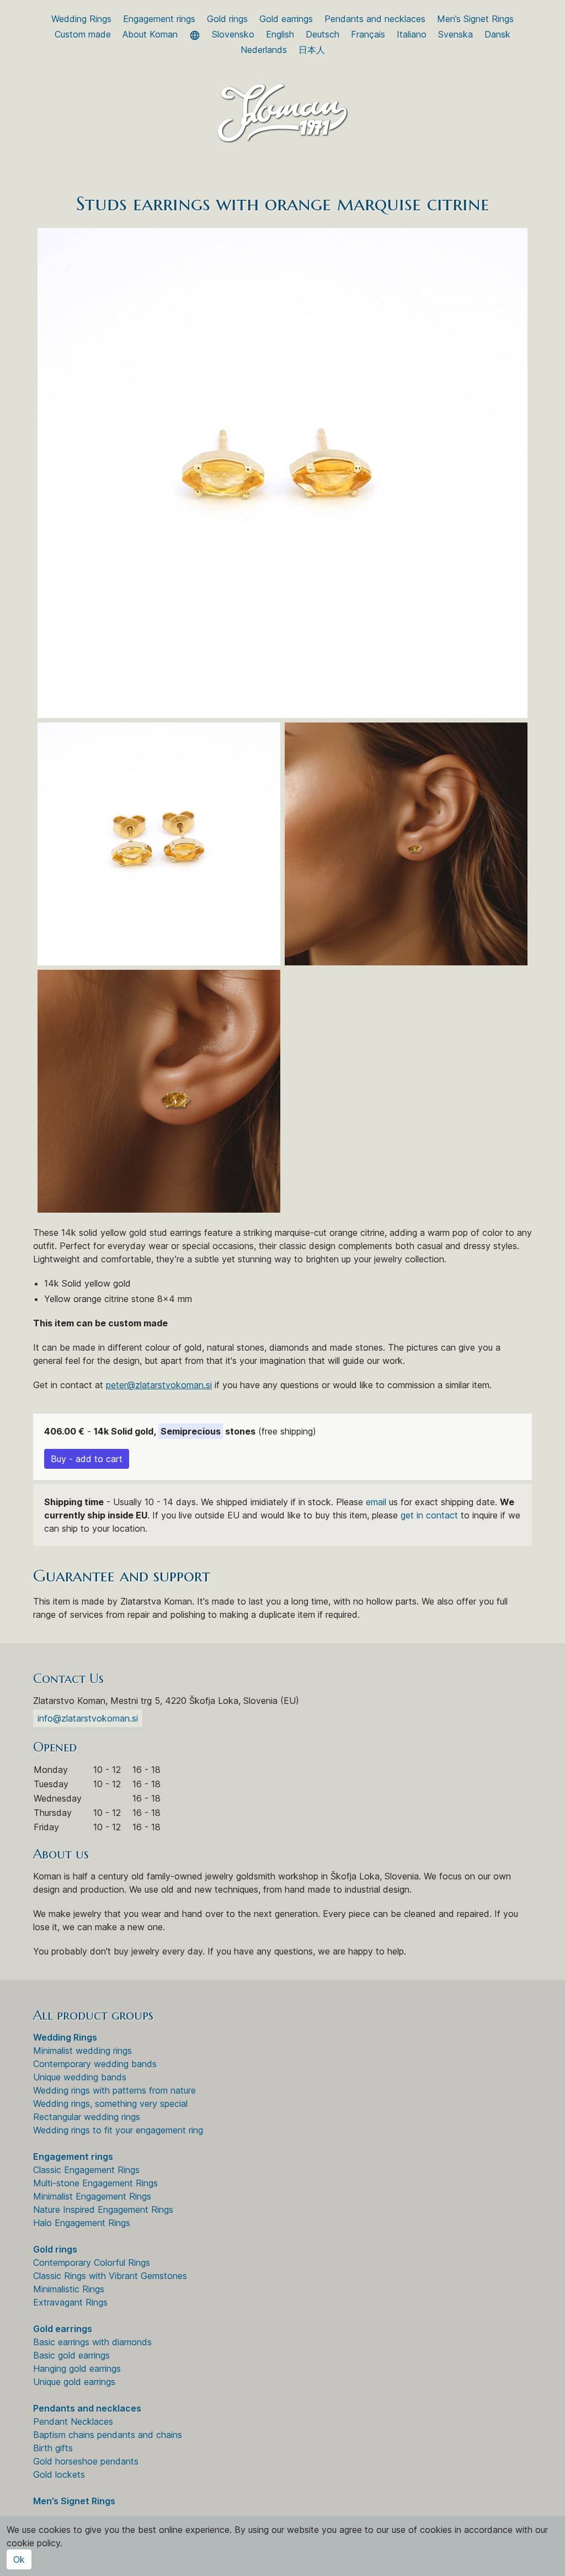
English (280, 34)
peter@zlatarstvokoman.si (159, 1385)
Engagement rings (159, 19)
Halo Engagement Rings (82, 2223)
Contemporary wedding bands (95, 2064)
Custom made (83, 34)
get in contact (429, 1515)
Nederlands (264, 50)
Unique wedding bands (80, 2077)
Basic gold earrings (71, 2355)
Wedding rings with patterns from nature (114, 2090)
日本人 (312, 50)
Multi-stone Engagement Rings (95, 2183)
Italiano (412, 34)
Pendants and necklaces (375, 19)
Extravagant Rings (70, 2302)
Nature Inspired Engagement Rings (103, 2209)
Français (368, 34)
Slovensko (233, 34)
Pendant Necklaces (73, 2421)
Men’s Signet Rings (475, 19)
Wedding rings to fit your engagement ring (118, 2130)
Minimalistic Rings (69, 2289)
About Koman (150, 34)
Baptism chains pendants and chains (108, 2435)
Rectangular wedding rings (87, 2117)
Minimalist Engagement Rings (92, 2196)
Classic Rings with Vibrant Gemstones (110, 2276)
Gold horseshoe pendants (86, 2461)
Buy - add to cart (87, 1459)
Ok (19, 2559)
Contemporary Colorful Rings (92, 2262)
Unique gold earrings (74, 2382)
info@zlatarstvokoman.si (88, 1718)
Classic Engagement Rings (86, 2170)
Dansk (497, 34)
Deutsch (323, 34)
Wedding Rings (81, 19)
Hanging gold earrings (77, 2368)
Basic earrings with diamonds (92, 2342)
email (376, 1502)
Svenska (455, 34)
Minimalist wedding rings (82, 2051)
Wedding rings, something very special (110, 2104)
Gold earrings (286, 19)
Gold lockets (59, 2474)
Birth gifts (53, 2448)
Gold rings (227, 19)
